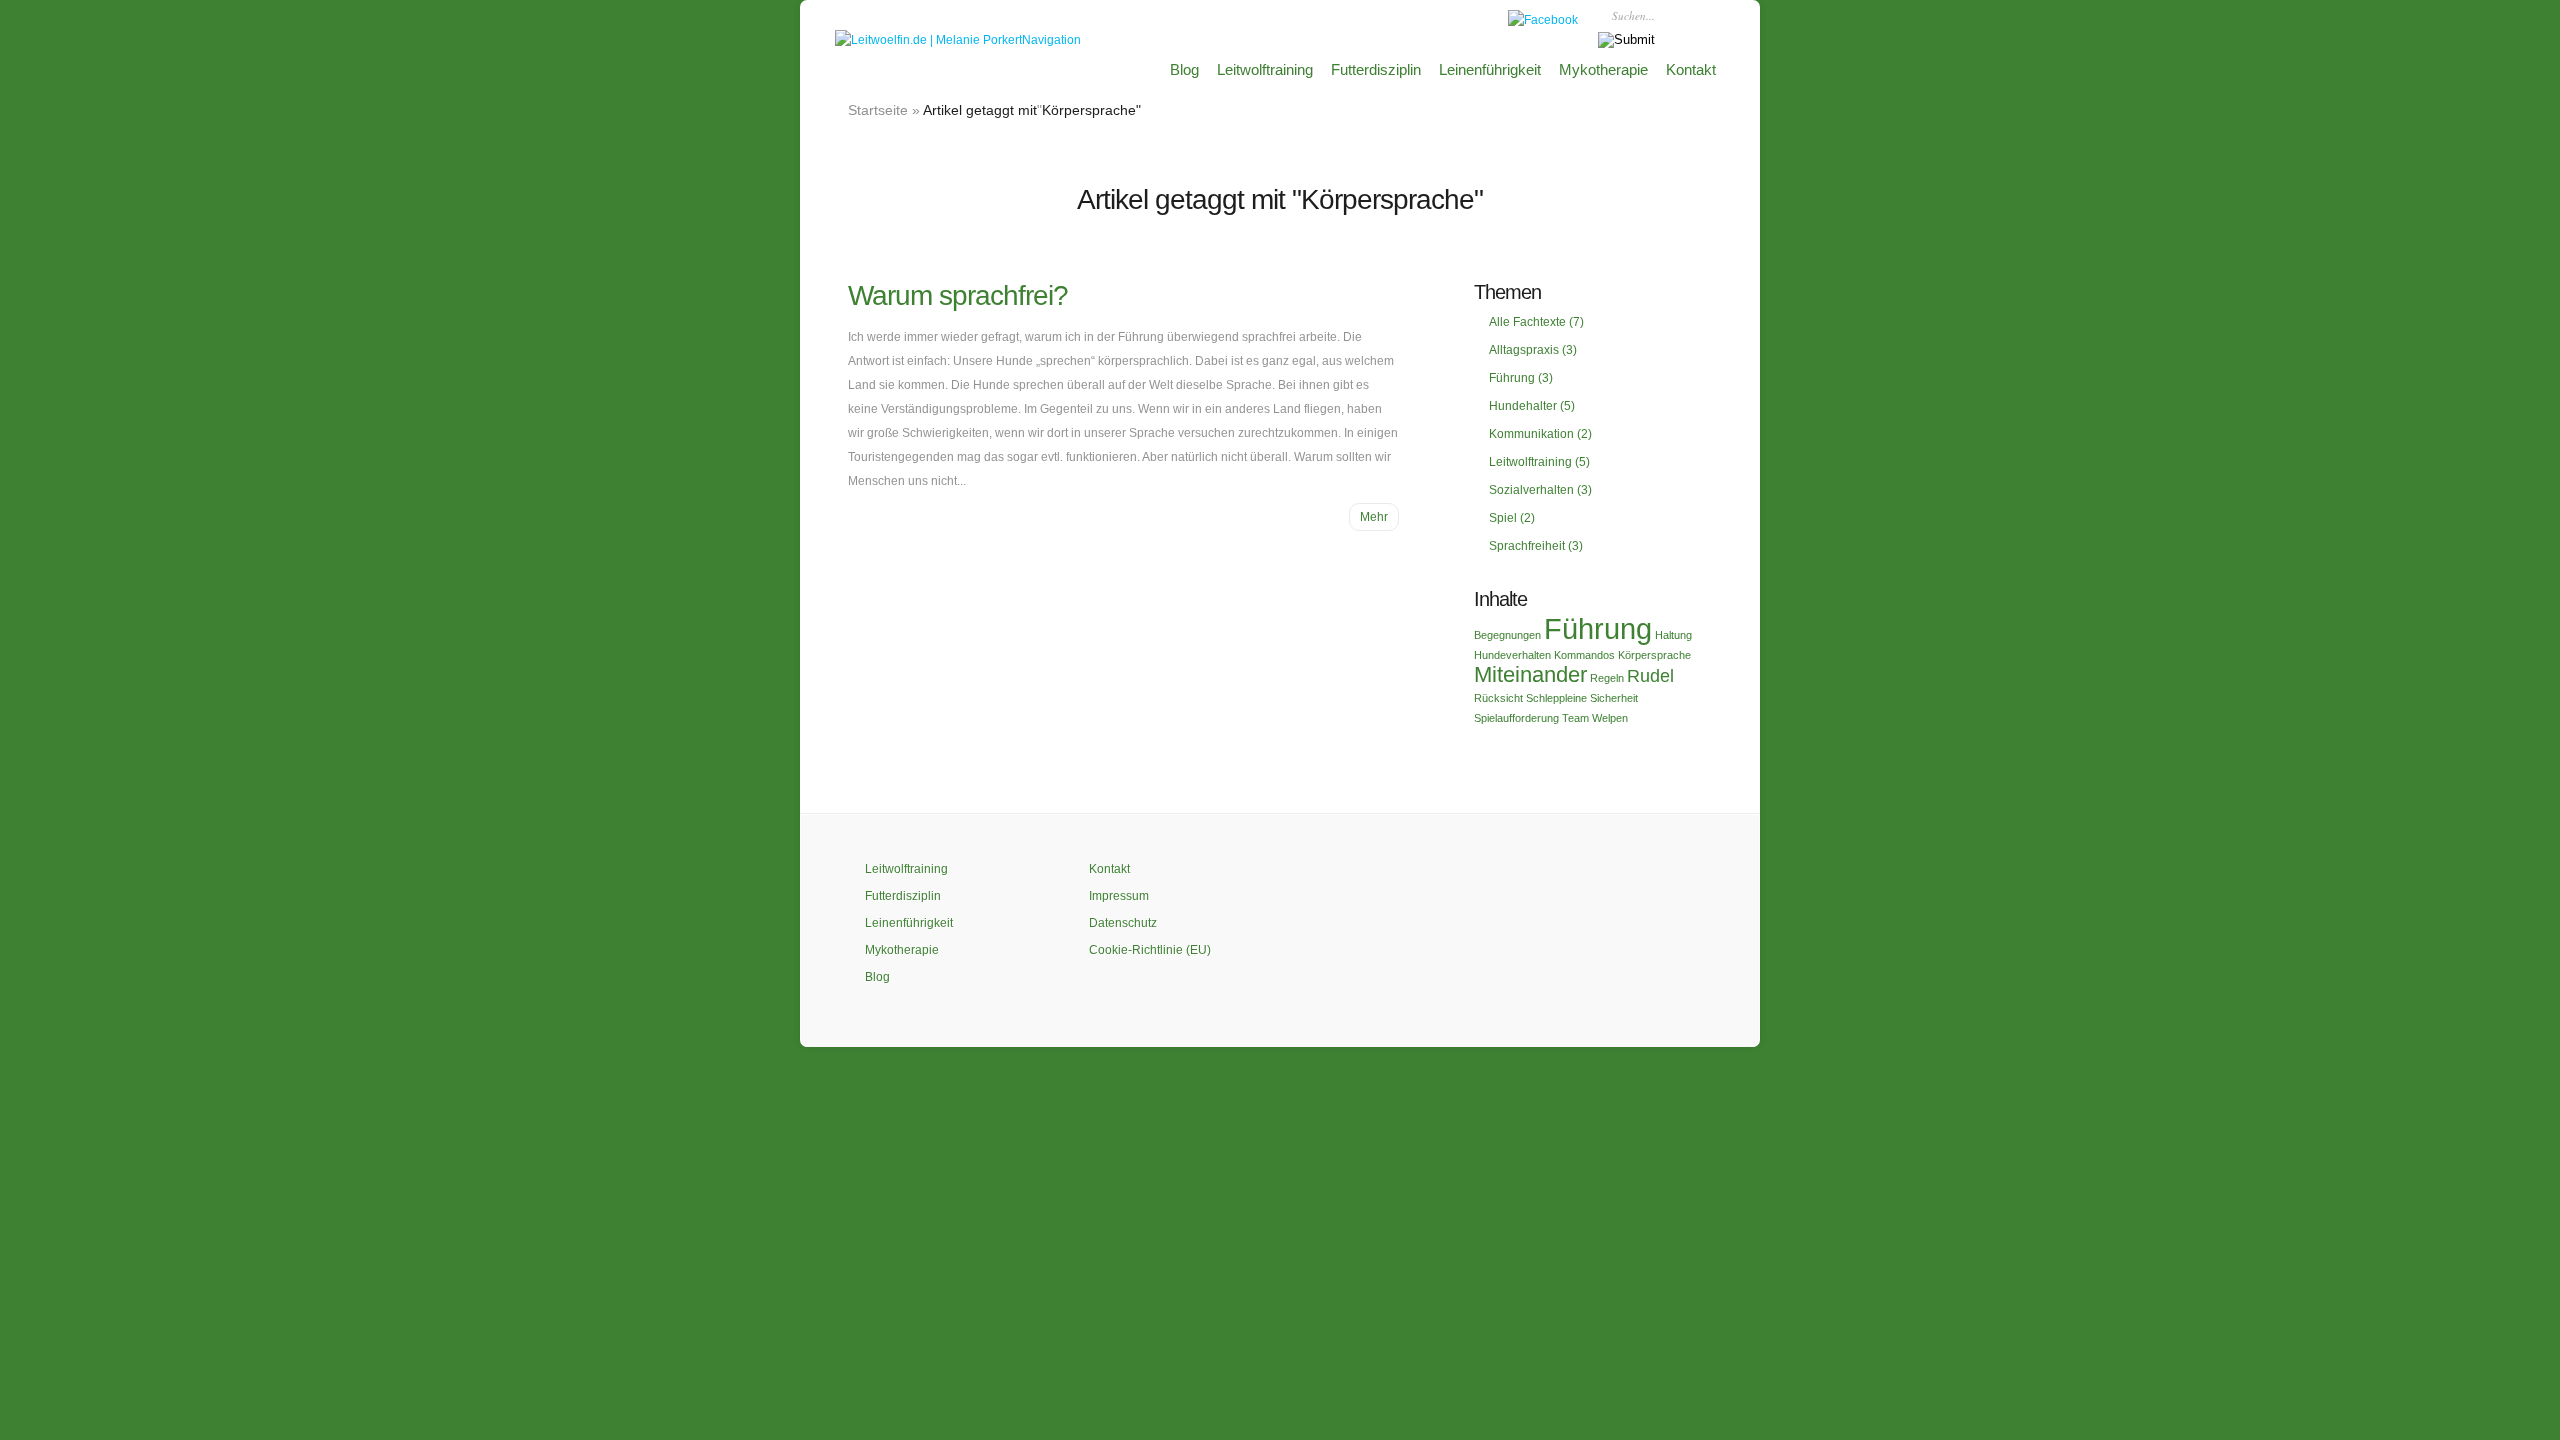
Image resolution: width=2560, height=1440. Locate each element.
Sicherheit (1614, 698)
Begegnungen (1507, 635)
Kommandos (1584, 655)
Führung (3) (1521, 378)
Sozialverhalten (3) (1540, 490)
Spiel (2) (1512, 518)
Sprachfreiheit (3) (1536, 546)
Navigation (1051, 40)
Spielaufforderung (1516, 718)
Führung (1598, 628)
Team (1575, 718)
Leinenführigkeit (1490, 69)
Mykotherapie (1603, 69)
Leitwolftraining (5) (1539, 462)
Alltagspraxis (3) (1533, 350)
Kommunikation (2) (1540, 434)
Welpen (1610, 718)
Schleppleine (1556, 698)
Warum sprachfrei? (958, 295)
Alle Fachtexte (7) (1536, 322)
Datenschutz (1123, 923)
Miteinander (1530, 674)
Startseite (878, 110)
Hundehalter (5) (1532, 406)
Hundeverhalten (1512, 655)
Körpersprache (1654, 655)
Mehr (1374, 517)
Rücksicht (1498, 698)
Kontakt (1691, 69)
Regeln (1607, 678)
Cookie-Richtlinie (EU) (1150, 950)
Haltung (1673, 635)
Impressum (1119, 896)
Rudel (1650, 676)
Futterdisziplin (1376, 69)
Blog (1184, 69)
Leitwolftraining (1265, 69)
